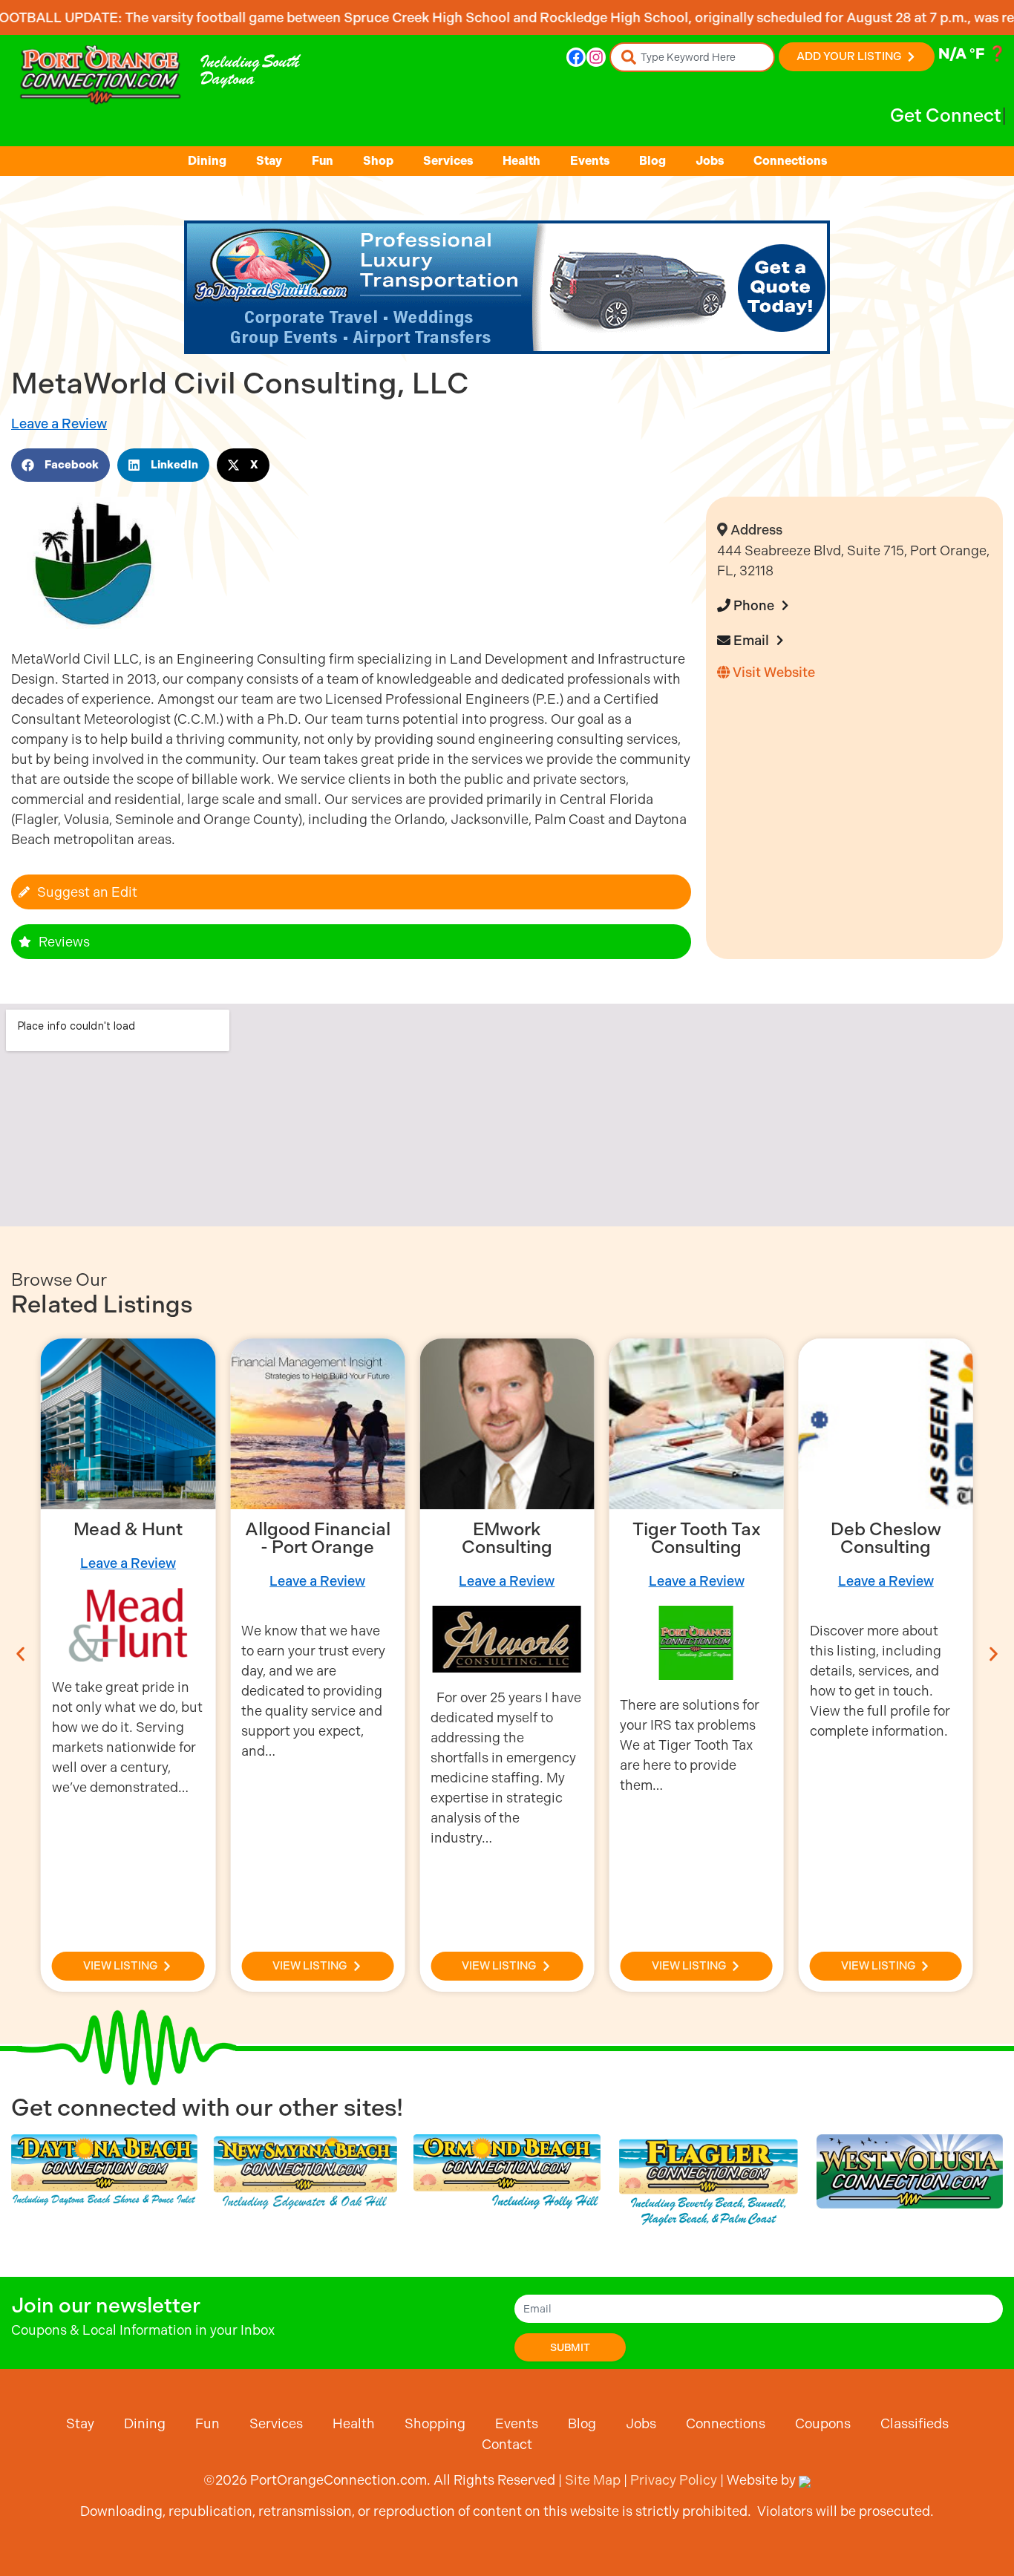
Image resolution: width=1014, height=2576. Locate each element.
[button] (60, 465)
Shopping (435, 2423)
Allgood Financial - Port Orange (318, 1538)
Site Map (593, 2480)
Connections (790, 161)
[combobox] (692, 57)
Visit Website (772, 672)
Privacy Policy (674, 2480)
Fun (323, 161)
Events (590, 161)
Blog (652, 161)
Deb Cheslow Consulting (886, 1538)
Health (521, 161)
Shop (378, 161)
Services (448, 161)
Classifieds (915, 2423)
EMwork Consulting (507, 1538)
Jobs (710, 161)
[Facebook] (576, 57)
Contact (507, 2444)
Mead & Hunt (128, 1529)
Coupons (823, 2423)
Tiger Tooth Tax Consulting (697, 1538)
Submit (570, 2347)
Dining (207, 161)
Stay (269, 161)
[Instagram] (596, 57)
